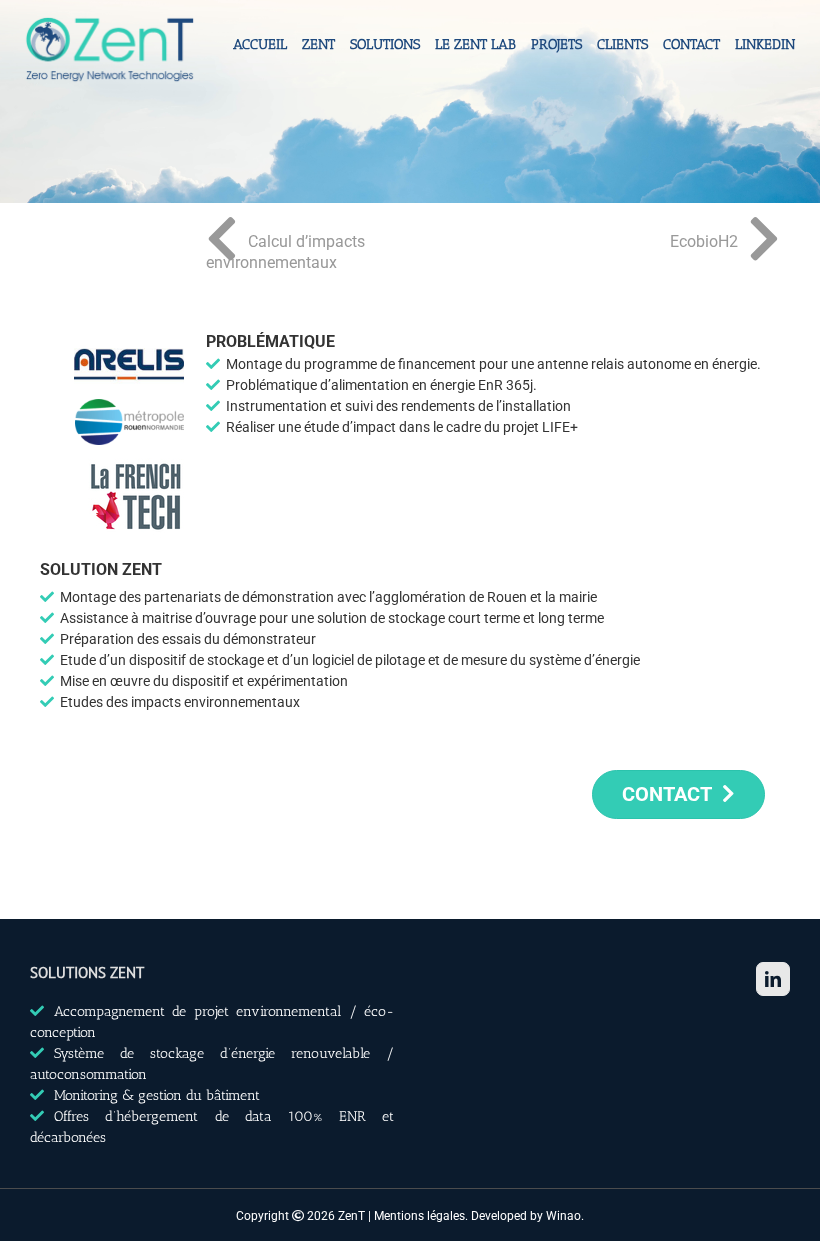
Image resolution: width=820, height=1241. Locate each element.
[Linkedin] (773, 979)
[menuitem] (267, 62)
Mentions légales (419, 1216)
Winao (563, 1216)
